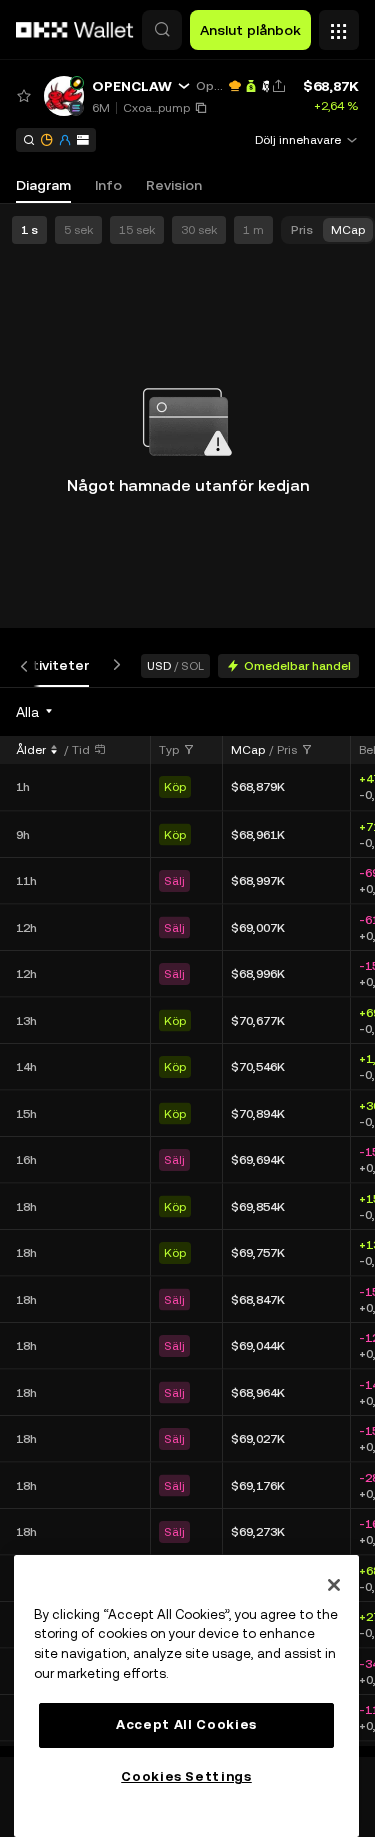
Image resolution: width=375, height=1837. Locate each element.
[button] (162, 30)
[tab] (52, 665)
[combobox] (35, 712)
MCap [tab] (348, 230)
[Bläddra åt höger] (113, 665)
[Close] (334, 1585)
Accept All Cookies (186, 1724)
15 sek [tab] (137, 230)
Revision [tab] (174, 185)
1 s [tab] (29, 230)
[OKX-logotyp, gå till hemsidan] (75, 30)
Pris (287, 750)
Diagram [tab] (43, 185)
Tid (81, 750)
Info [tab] (108, 185)
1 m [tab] (253, 230)
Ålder (31, 750)
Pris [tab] (302, 230)
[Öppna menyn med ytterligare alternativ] (339, 25)
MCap (248, 750)
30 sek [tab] (199, 230)
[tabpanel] (187, 1222)
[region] (186, 1696)
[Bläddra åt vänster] (28, 665)
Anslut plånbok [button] (250, 30)
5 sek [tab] (78, 230)
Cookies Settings (186, 1776)
